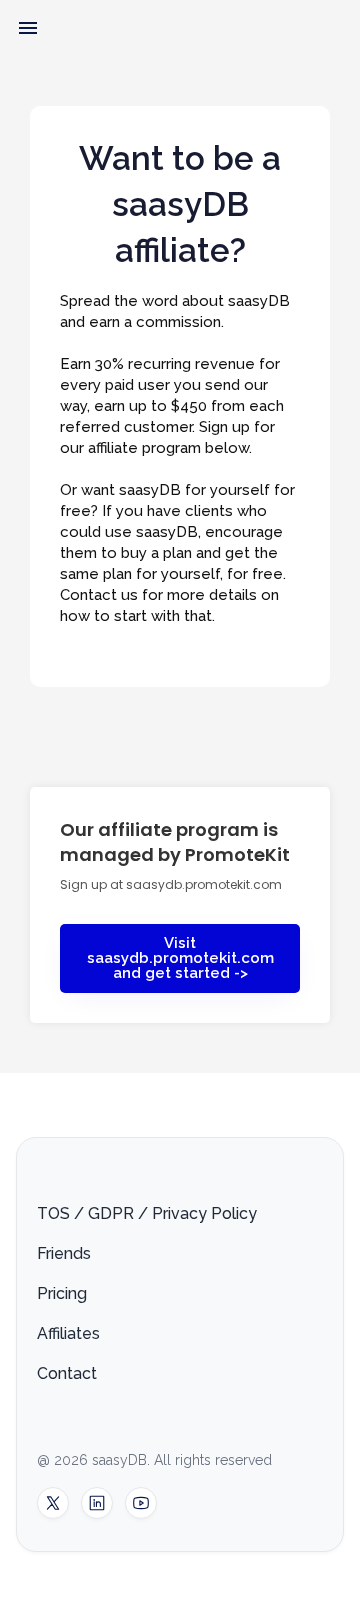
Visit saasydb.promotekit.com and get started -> (180, 958)
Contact (67, 1373)
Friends (64, 1253)
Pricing (62, 1293)
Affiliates (68, 1333)
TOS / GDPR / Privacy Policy (147, 1213)
